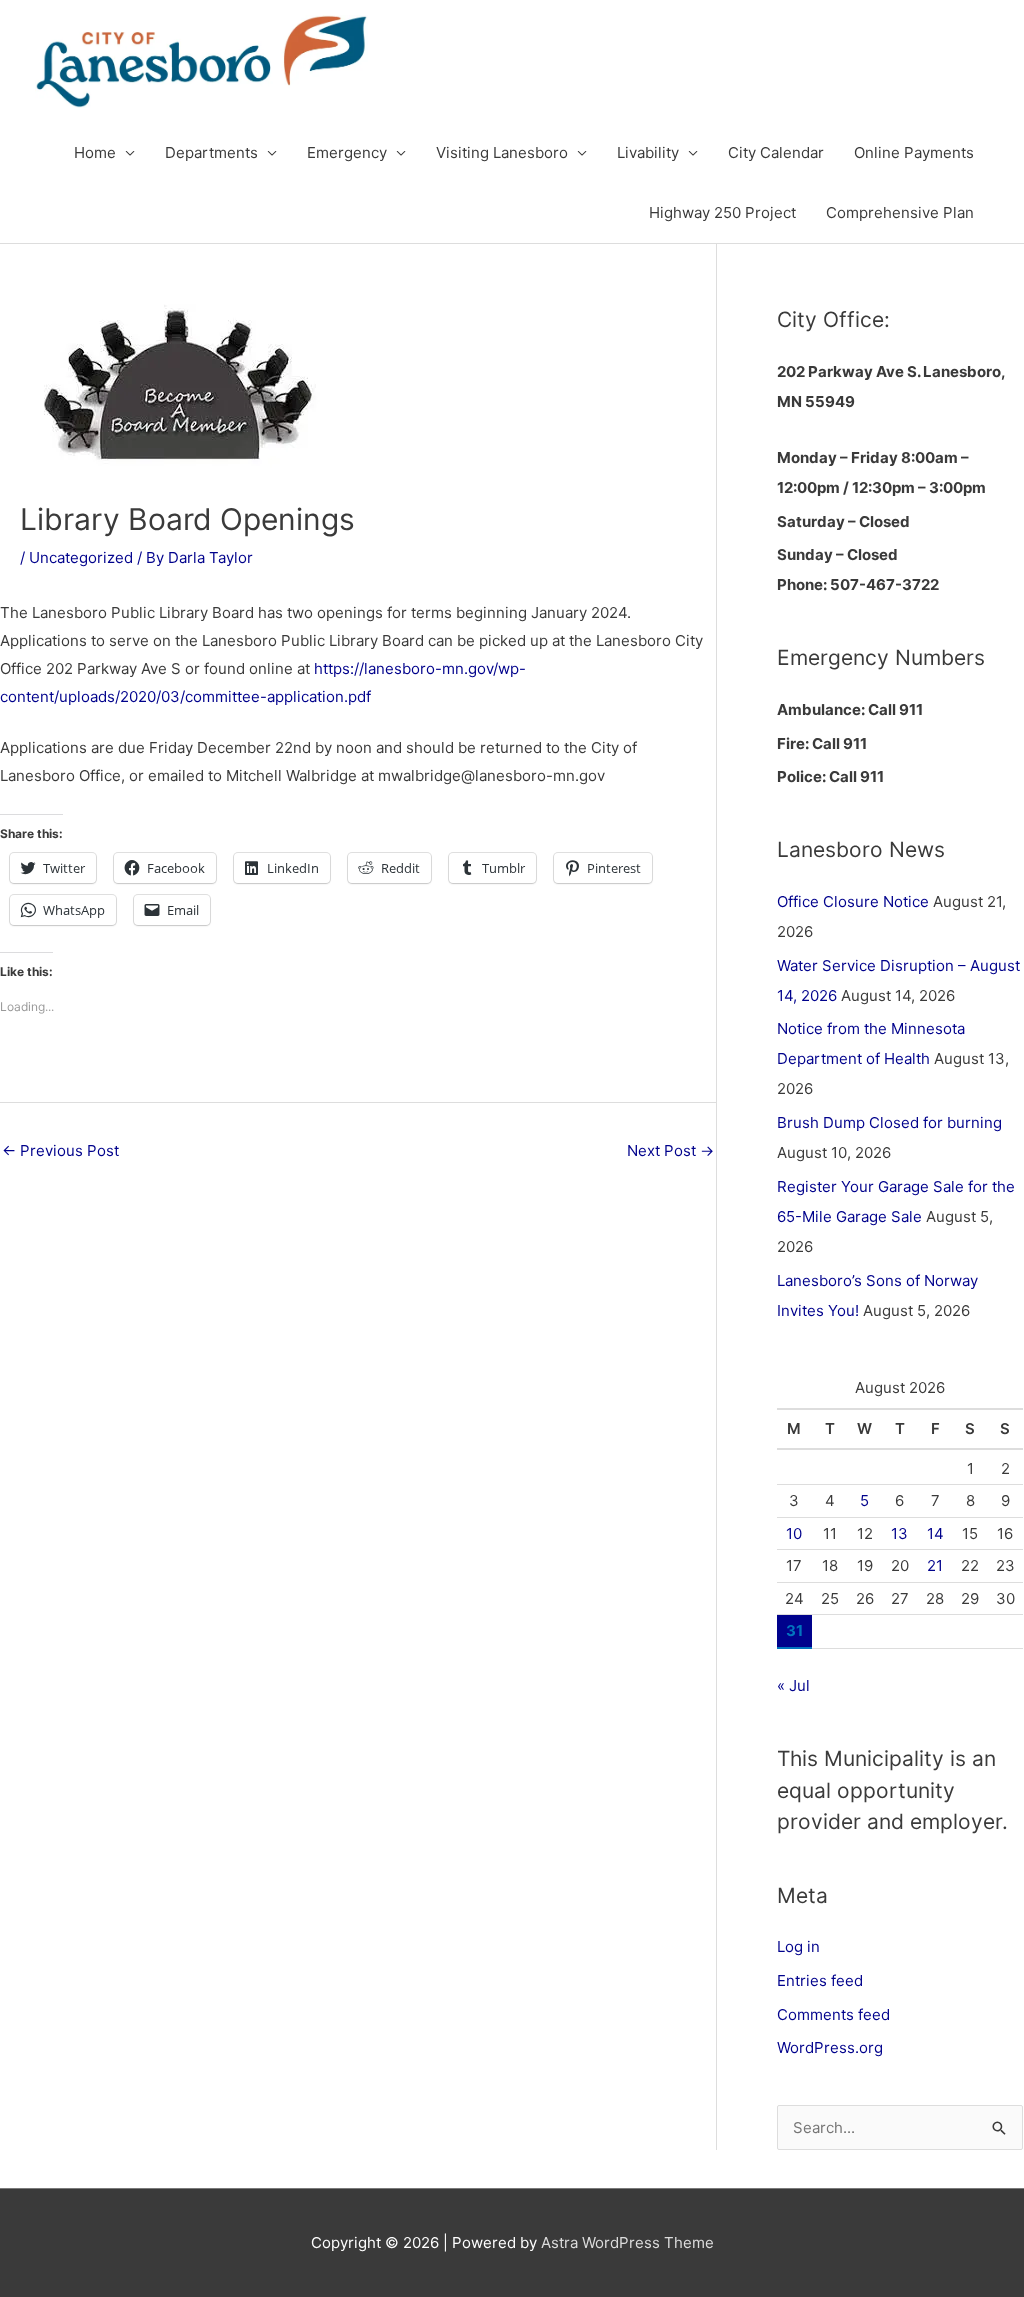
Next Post (670, 1150)
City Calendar (776, 152)
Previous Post (60, 1150)
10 (794, 1533)
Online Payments (914, 152)
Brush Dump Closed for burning (889, 1122)
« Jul (793, 1685)
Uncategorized (81, 557)
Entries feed (820, 1980)
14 (935, 1533)
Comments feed (833, 2014)
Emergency (347, 152)
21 (935, 1565)
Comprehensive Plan (900, 212)
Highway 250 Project (722, 212)
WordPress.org (830, 2047)
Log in (798, 1946)
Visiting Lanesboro (502, 152)
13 (899, 1533)
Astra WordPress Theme (627, 2242)
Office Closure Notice (853, 901)
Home (95, 152)
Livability (648, 152)
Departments (211, 152)
